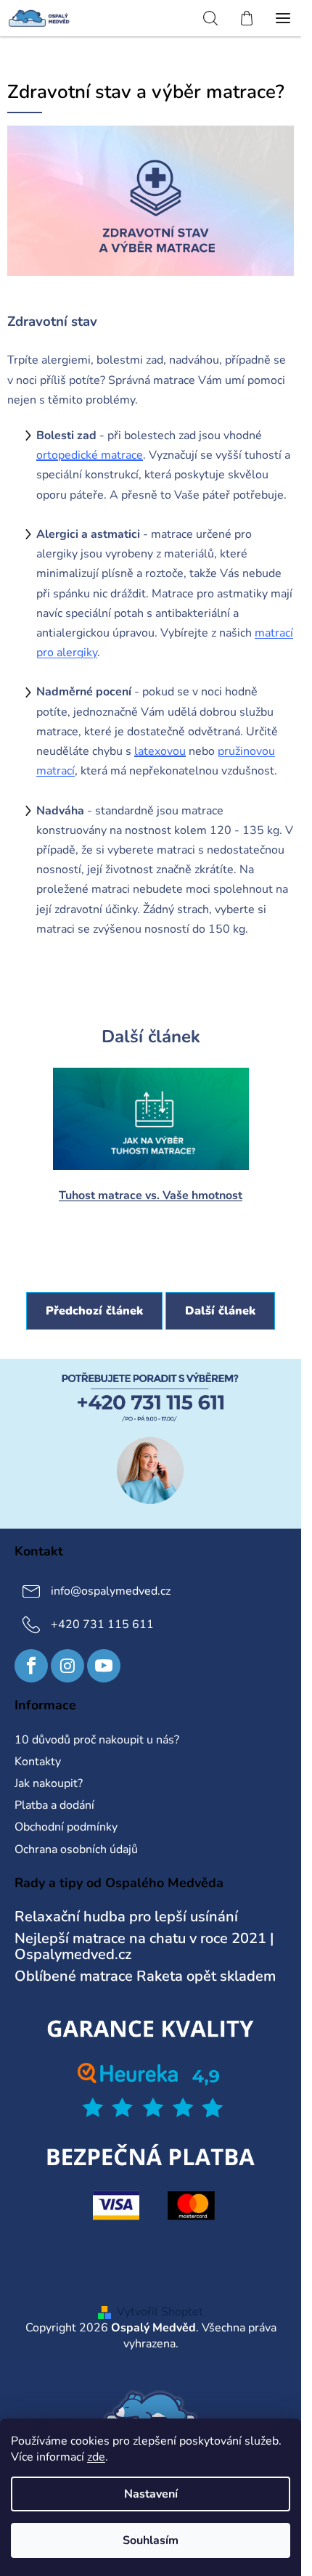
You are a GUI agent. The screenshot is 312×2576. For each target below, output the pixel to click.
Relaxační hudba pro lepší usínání (126, 1917)
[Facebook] (31, 1666)
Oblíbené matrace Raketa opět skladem (145, 1976)
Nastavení (151, 2494)
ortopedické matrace (90, 455)
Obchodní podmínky (66, 1827)
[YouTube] (104, 1666)
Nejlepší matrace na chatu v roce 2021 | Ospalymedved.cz (144, 1947)
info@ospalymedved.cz (111, 1591)
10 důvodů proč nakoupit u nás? (97, 1740)
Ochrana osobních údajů (76, 1849)
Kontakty (38, 1762)
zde (96, 2457)
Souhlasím (151, 2540)
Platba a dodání (54, 1805)
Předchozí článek (94, 1311)
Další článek (220, 1311)
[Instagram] (67, 1666)
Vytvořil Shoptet (160, 2312)
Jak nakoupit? (49, 1783)
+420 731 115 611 (102, 1624)
